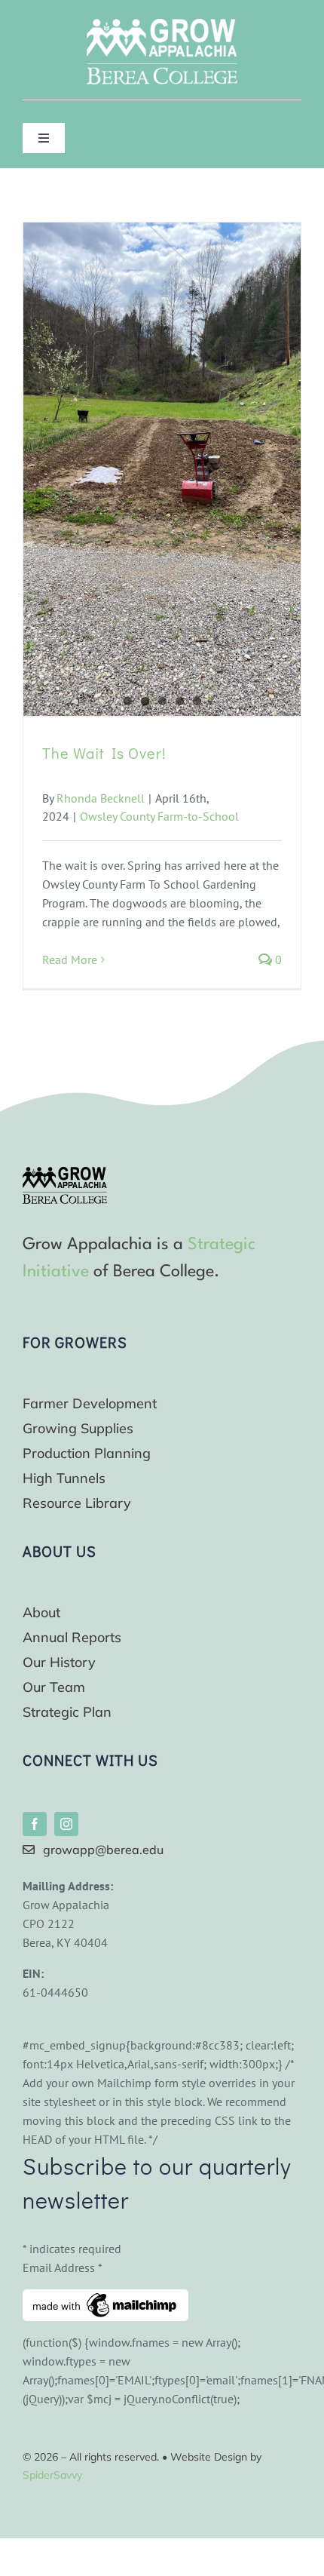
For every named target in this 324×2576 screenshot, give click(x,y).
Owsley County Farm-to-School (159, 816)
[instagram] (66, 1824)
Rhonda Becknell (101, 798)
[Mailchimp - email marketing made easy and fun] (105, 2298)
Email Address (63, 2267)
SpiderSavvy (52, 2475)
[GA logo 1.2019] (65, 1173)
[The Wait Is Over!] (162, 469)
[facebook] (35, 1824)
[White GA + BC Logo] (162, 25)
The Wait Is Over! (104, 753)
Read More (70, 959)
